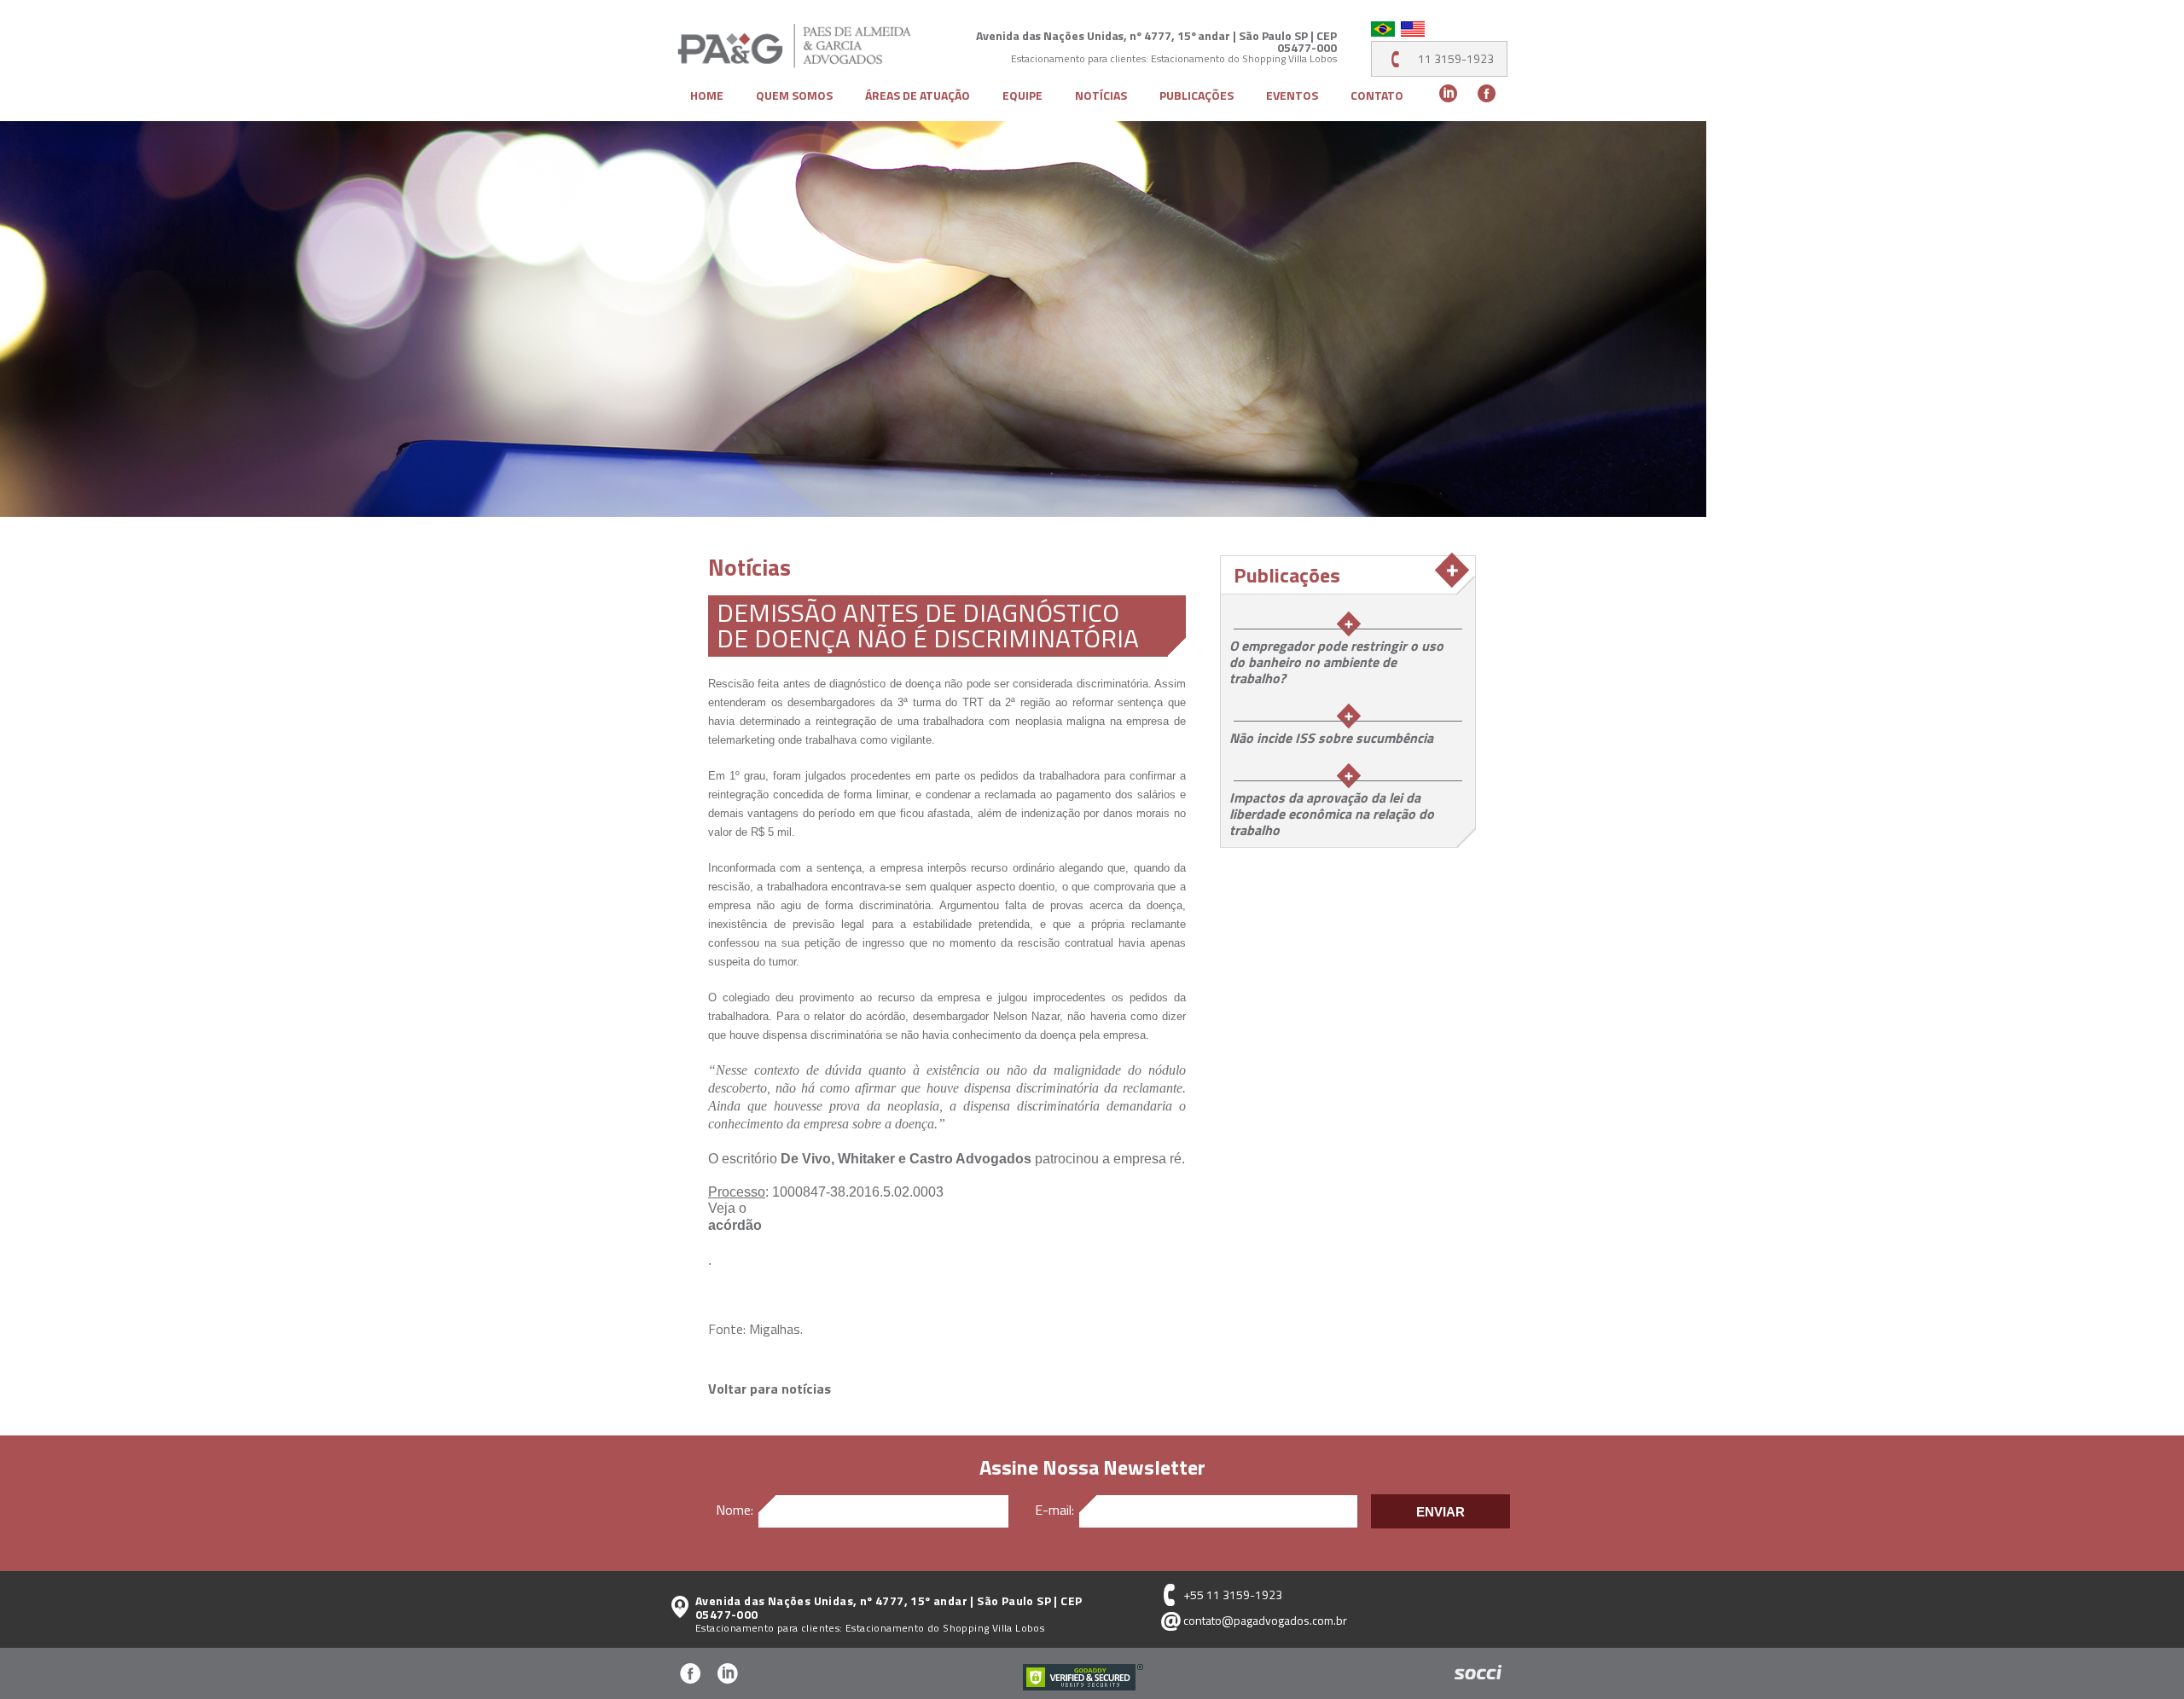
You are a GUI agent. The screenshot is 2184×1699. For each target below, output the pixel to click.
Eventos (1292, 96)
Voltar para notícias (770, 1389)
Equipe (1022, 96)
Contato (1377, 96)
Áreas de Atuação (918, 96)
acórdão (735, 1225)
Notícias (1101, 96)
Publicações (1197, 96)
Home (707, 96)
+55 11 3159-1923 (1233, 1595)
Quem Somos (794, 96)
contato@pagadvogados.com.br (1265, 1620)
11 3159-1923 (1456, 58)
